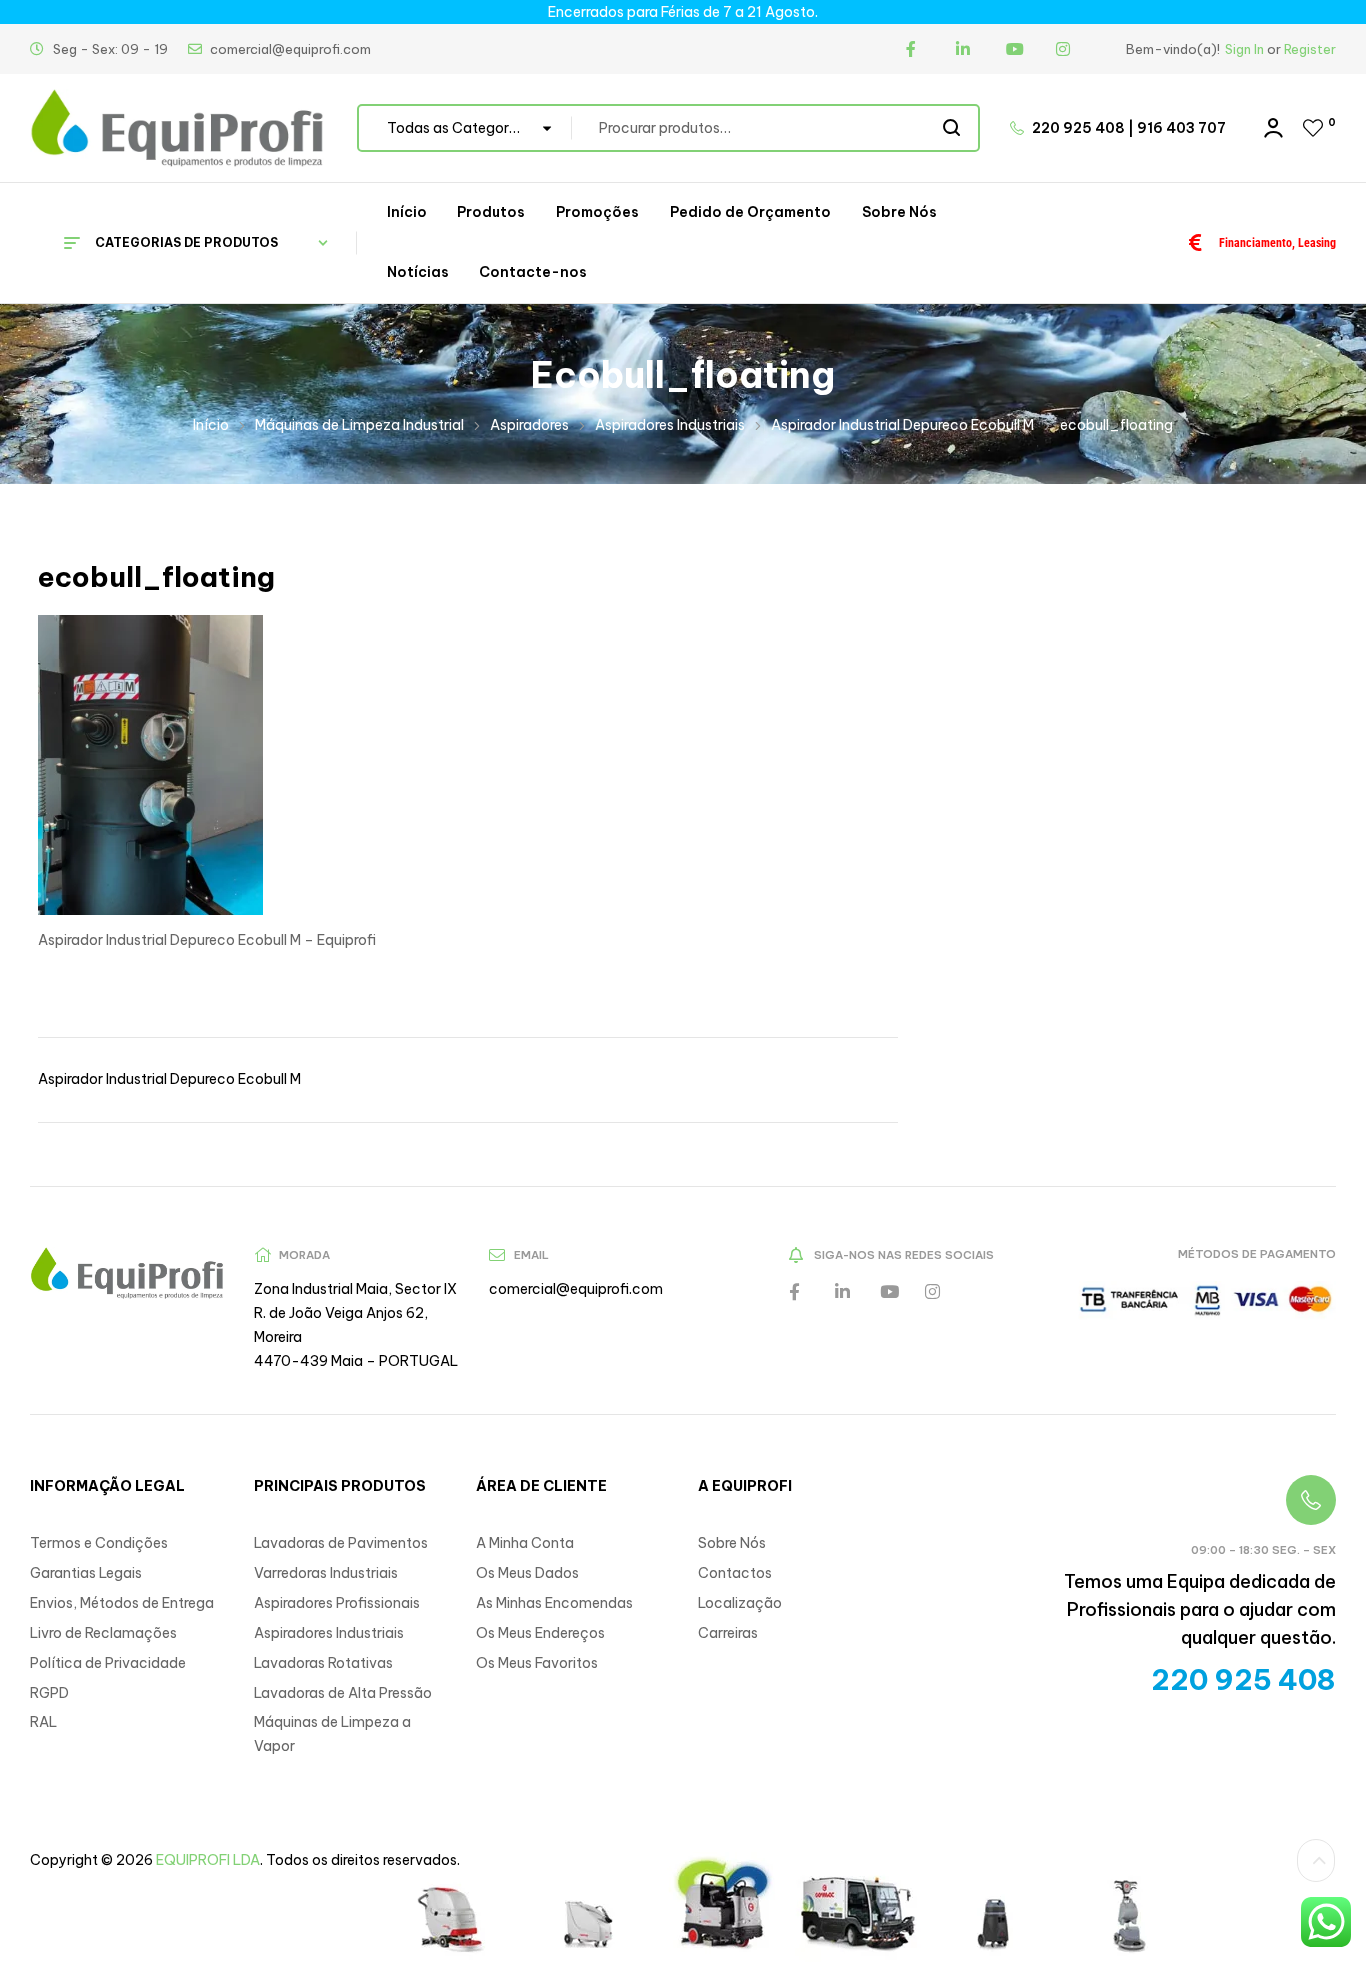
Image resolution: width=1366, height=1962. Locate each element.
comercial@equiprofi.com (576, 1289)
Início (211, 425)
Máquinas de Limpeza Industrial (359, 425)
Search (952, 128)
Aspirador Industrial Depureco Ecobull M (902, 425)
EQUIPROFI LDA (208, 1860)
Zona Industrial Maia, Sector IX (355, 1289)
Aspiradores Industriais (670, 425)
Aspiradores (529, 425)
